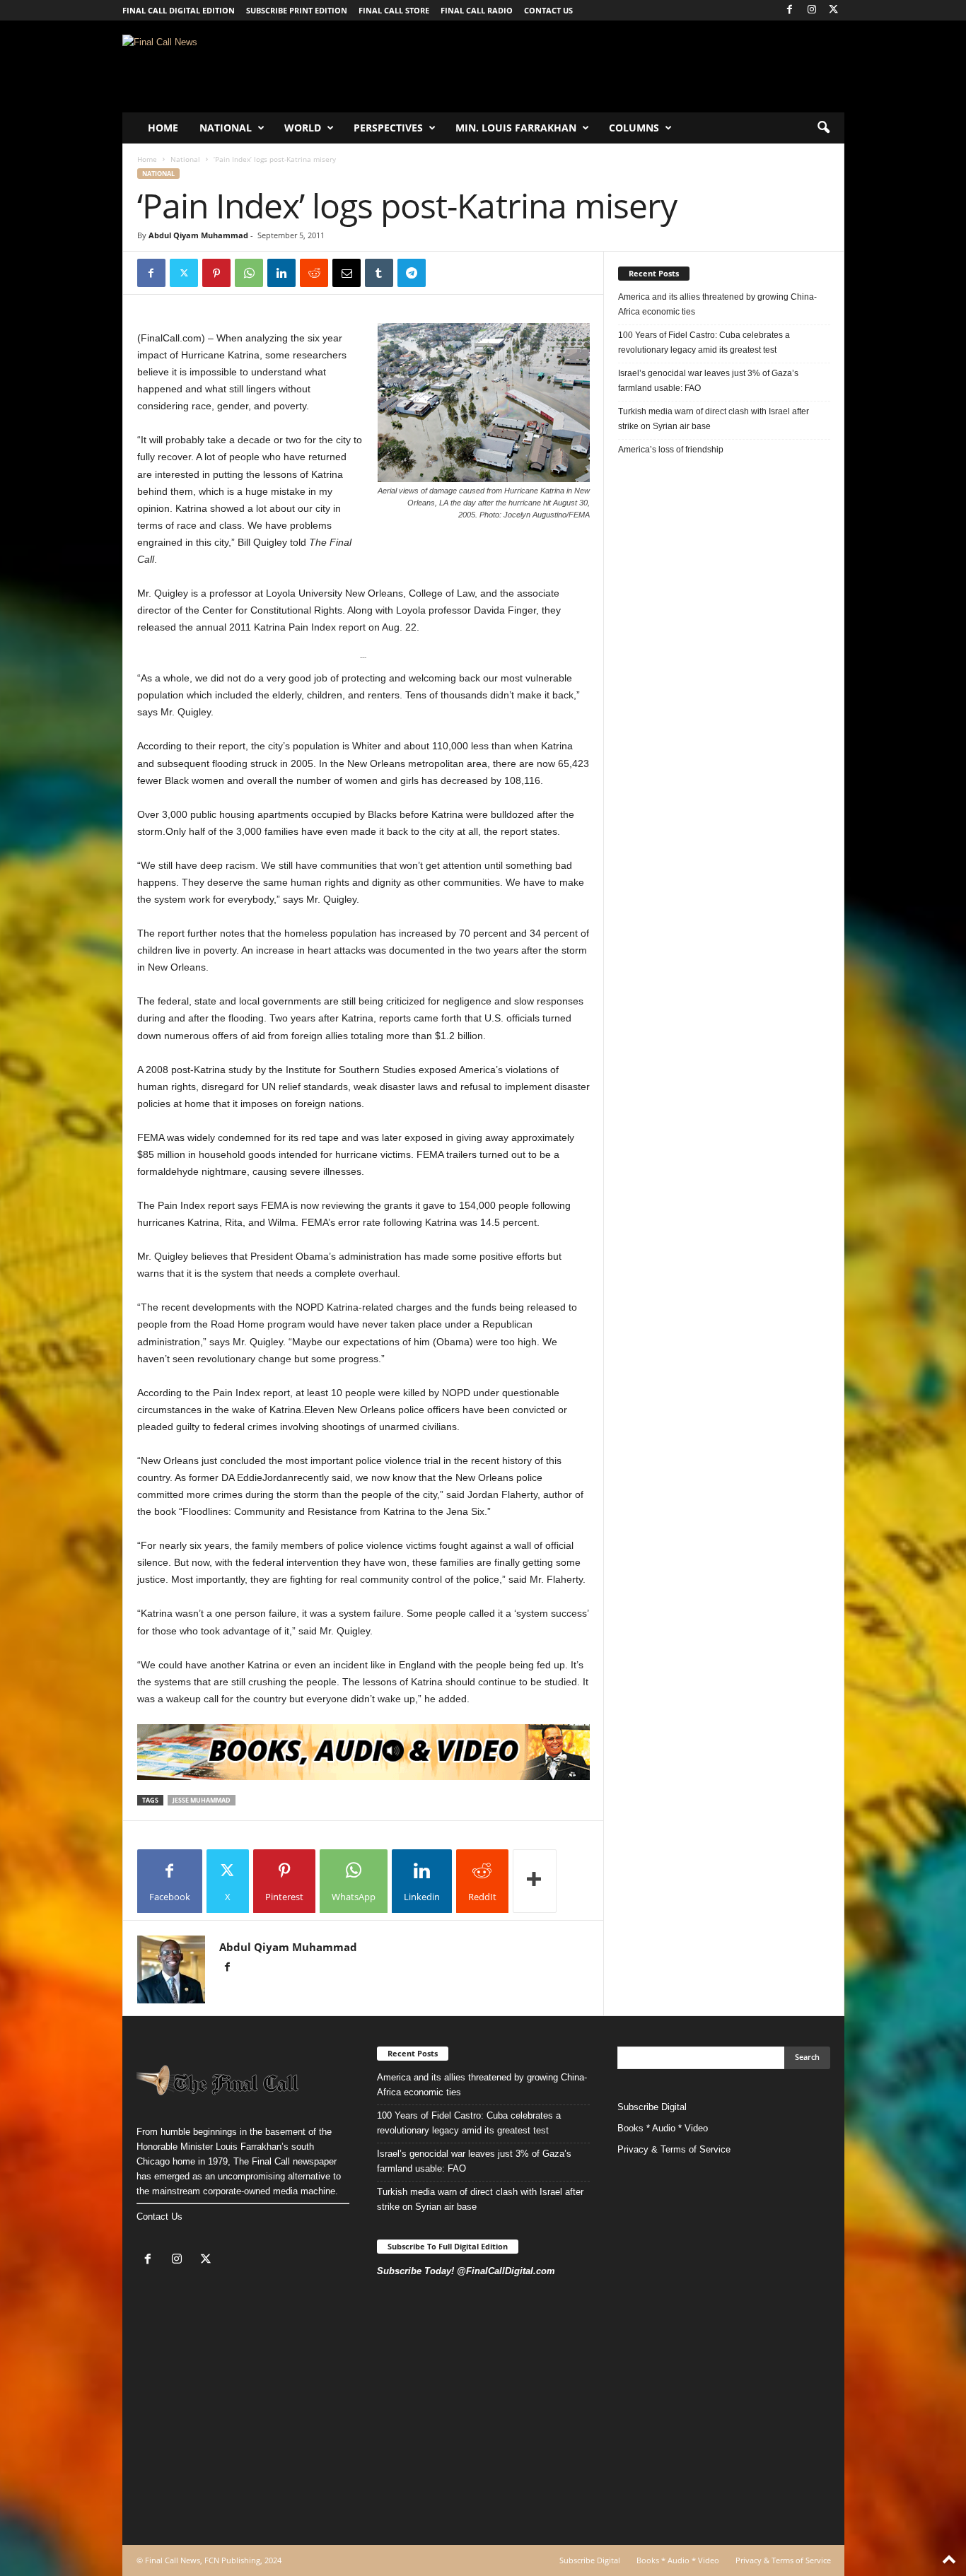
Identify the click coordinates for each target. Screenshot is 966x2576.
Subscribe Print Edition (297, 10)
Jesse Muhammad (202, 1800)
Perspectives (388, 128)
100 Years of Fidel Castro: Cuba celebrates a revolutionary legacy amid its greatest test (704, 343)
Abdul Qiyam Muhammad (198, 235)
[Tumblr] (379, 273)
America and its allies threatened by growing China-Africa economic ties (717, 304)
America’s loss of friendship (671, 450)
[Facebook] (790, 10)
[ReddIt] (314, 273)
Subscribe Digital (652, 2107)
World (303, 128)
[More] (535, 1881)
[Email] (347, 273)
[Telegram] (412, 273)
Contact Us (159, 2217)
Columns (634, 128)
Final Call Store (394, 10)
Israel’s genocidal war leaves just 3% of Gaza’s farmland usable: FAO (708, 381)
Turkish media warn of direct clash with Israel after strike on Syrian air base (714, 419)
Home (163, 128)
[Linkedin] (281, 273)
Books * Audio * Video (663, 2128)
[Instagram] (812, 10)
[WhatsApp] (249, 273)
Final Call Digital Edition (179, 10)
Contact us (548, 10)
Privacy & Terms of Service (674, 2149)
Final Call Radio (477, 10)
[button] (823, 128)
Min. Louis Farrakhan (516, 128)
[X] (834, 10)
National (226, 128)
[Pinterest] (216, 273)
